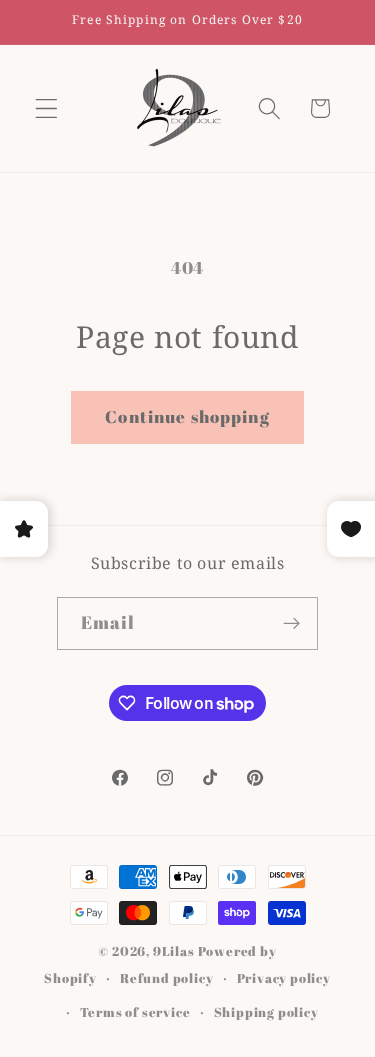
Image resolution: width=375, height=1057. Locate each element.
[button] (46, 108)
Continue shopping (187, 416)
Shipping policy (266, 1012)
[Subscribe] (292, 624)
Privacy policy (284, 978)
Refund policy (166, 978)
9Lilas (174, 951)
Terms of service (135, 1012)
